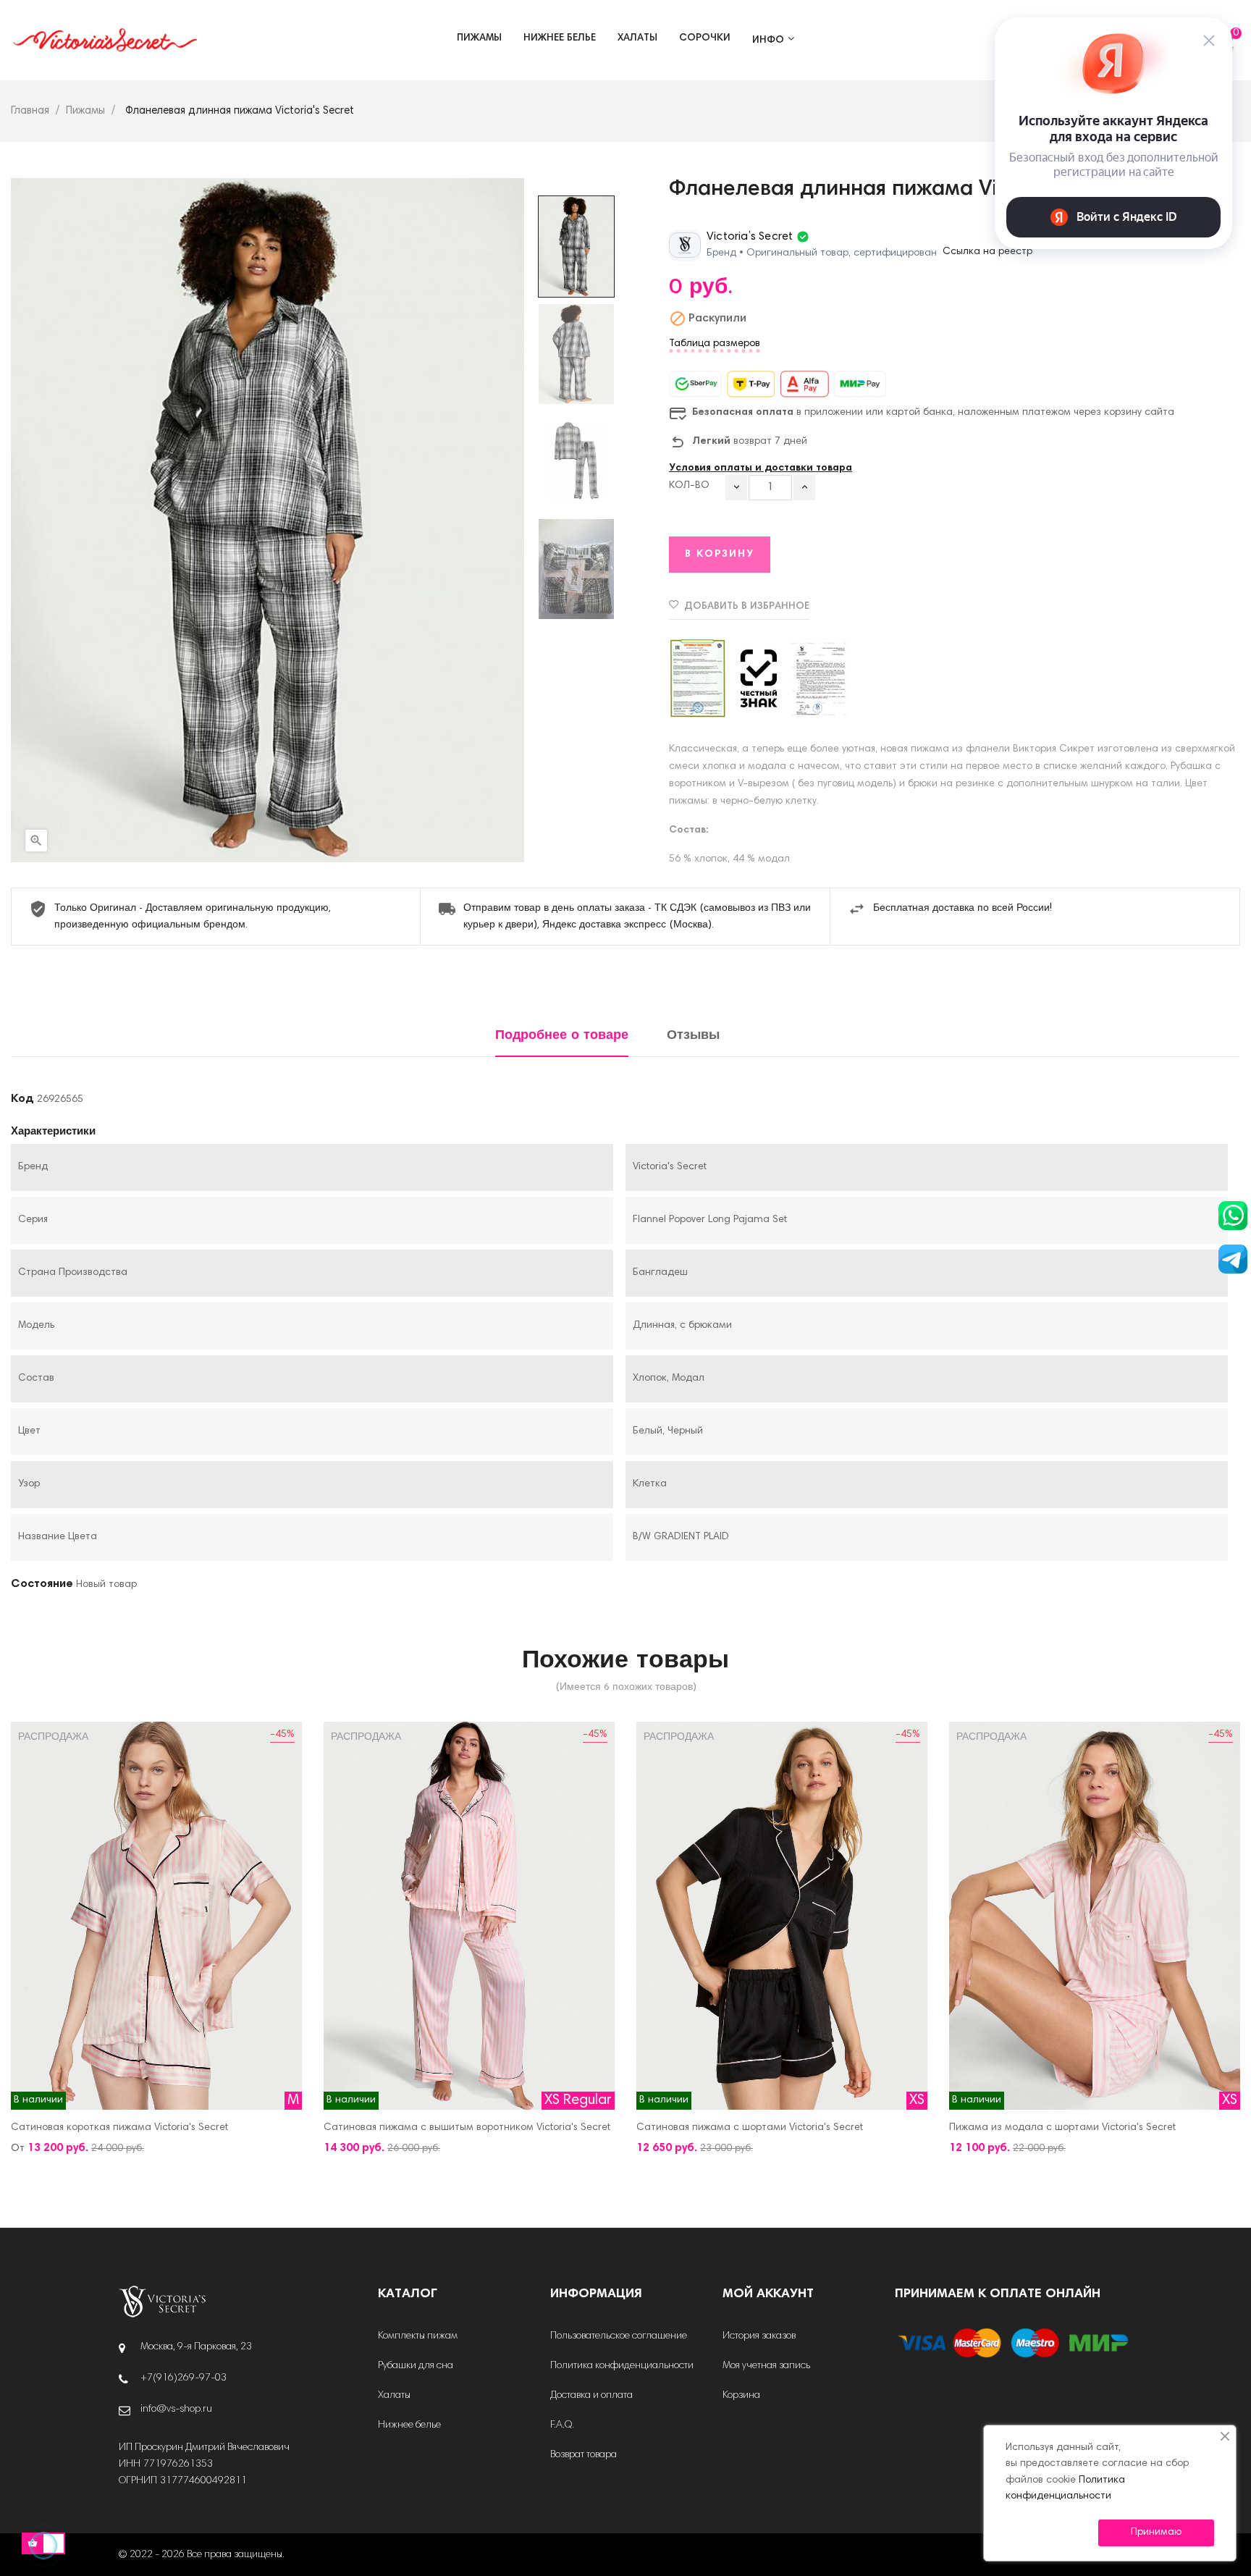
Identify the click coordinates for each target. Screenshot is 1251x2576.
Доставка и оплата (591, 2396)
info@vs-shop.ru (176, 2409)
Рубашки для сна (416, 2366)
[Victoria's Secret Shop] (162, 2302)
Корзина (741, 2396)
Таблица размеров (715, 344)
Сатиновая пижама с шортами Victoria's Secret (750, 2128)
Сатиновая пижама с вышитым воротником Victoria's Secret (467, 2128)
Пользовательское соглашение (619, 2336)
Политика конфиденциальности (622, 2366)
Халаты (394, 2396)
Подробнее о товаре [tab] (562, 1036)
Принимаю (1156, 2533)
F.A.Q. (562, 2425)
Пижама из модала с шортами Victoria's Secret (1062, 2128)
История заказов (759, 2336)
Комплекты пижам (418, 2336)
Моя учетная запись (766, 2366)
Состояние (42, 1584)
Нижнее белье (409, 2425)
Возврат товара (584, 2455)
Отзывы (693, 1036)
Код (22, 1099)
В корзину (720, 555)
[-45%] (156, 1916)
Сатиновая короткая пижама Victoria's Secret (119, 2128)
